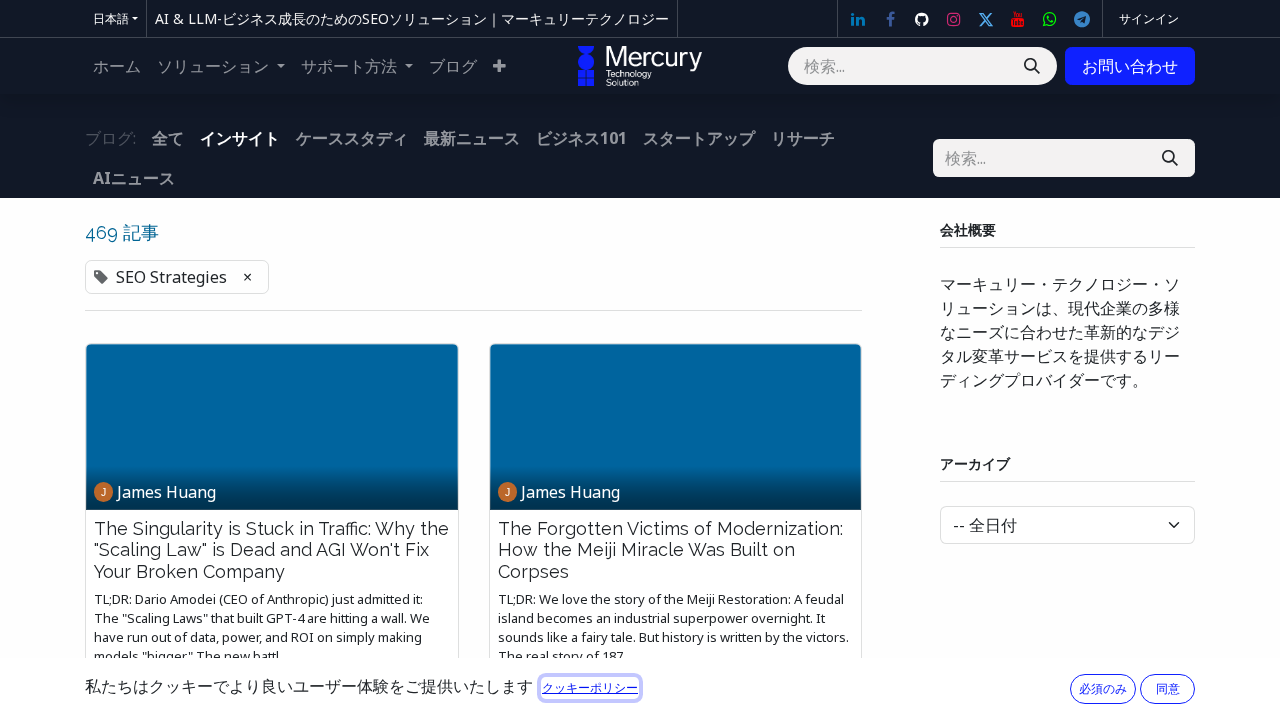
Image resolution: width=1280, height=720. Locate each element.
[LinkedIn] (858, 19)
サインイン (1149, 18)
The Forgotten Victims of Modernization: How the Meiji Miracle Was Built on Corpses (670, 550)
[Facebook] (890, 19)
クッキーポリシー (590, 687)
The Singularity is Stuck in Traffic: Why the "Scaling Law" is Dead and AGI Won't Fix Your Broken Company (271, 550)
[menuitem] (117, 66)
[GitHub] (922, 19)
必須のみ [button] (1103, 688)
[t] (1082, 19)
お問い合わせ (1130, 66)
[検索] (1032, 66)
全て (168, 138)
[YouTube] (1018, 19)
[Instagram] (954, 19)
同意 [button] (1168, 688)
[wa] (1050, 19)
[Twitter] (986, 19)
